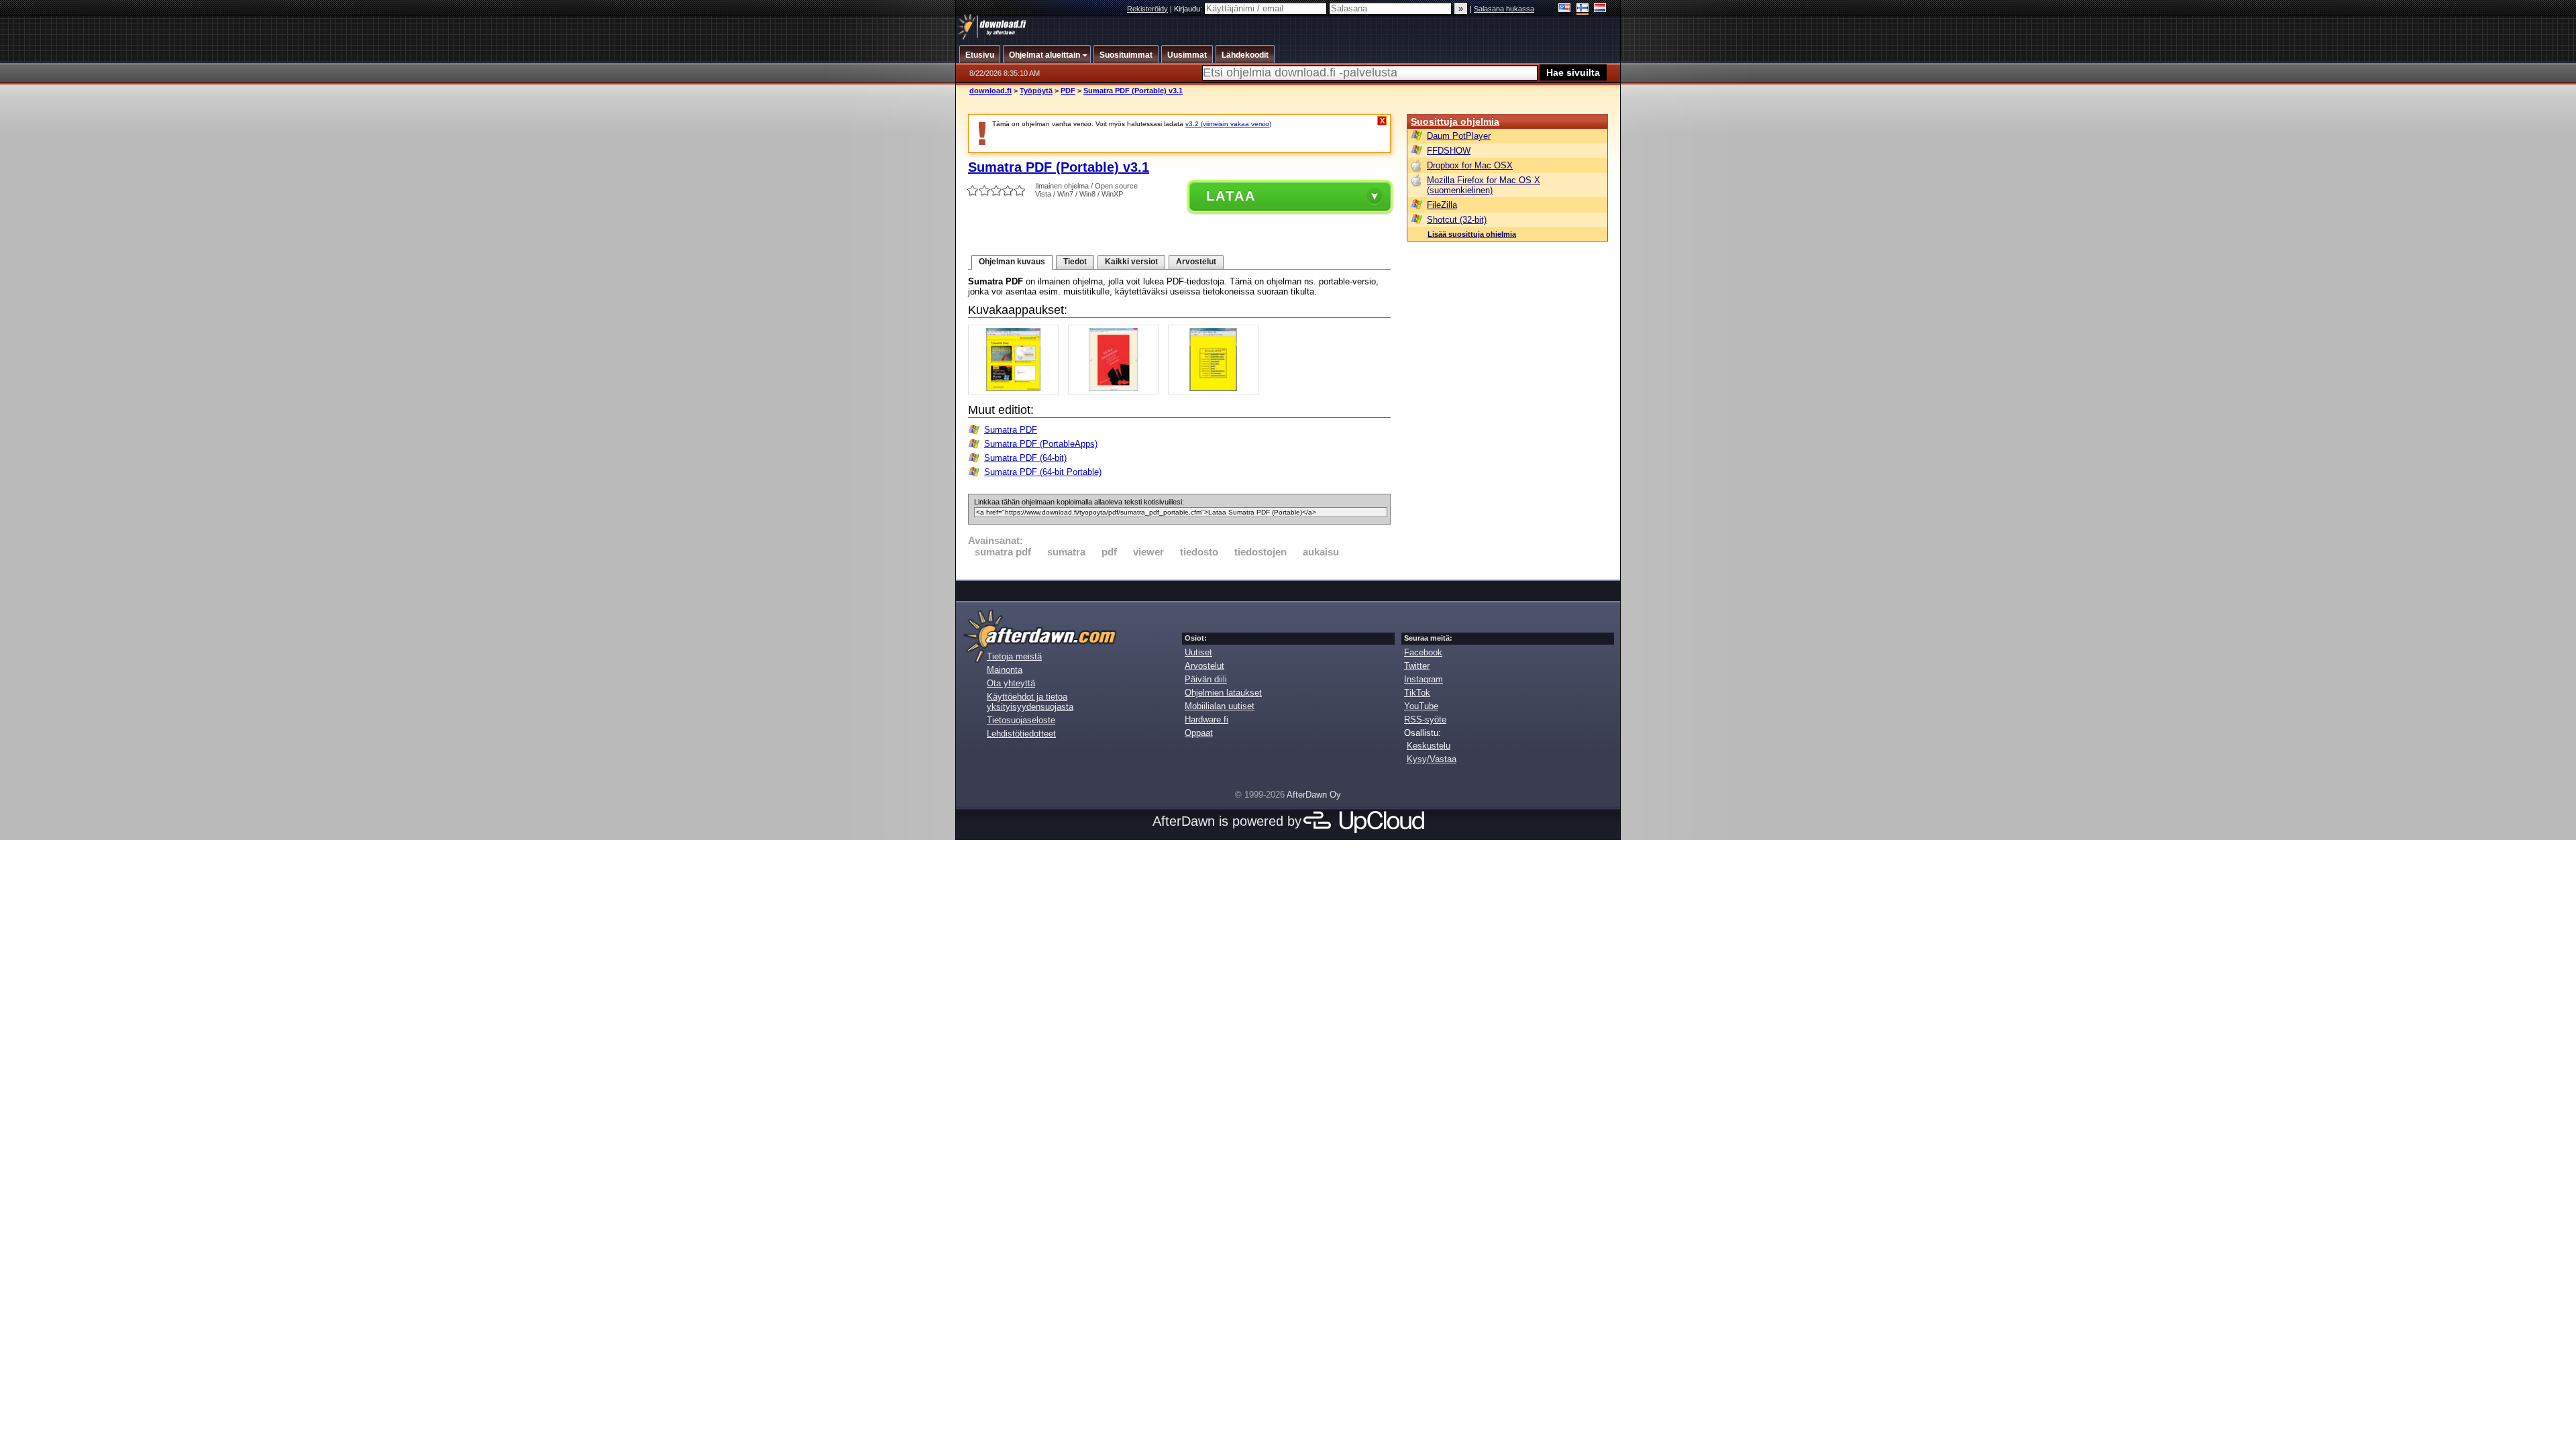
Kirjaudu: (1189, 9)
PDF (1068, 91)
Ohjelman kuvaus (1012, 262)
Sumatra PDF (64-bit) (1025, 458)
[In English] (1565, 9)
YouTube (1421, 706)
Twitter (1417, 666)
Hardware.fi (1206, 719)
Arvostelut (1196, 262)
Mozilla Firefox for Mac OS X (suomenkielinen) (1484, 185)
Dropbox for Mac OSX (1470, 165)
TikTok (1417, 693)
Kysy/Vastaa (1432, 759)
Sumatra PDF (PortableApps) (1041, 444)
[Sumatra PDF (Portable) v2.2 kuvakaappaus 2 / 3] (1117, 391)
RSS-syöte (1425, 719)
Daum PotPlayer (1459, 136)
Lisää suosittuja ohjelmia (1472, 234)
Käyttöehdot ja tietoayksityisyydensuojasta (1030, 702)
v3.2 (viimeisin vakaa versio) (1228, 124)
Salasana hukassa (1504, 9)
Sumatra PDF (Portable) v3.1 (1133, 91)
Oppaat (1199, 733)
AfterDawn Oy (1314, 795)
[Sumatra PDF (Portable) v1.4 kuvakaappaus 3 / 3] (1217, 391)
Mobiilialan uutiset (1220, 706)
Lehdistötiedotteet (1021, 734)
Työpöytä (1036, 91)
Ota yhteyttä (1011, 683)
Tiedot (1075, 262)
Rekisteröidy (1147, 9)
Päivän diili (1206, 679)
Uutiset (1198, 652)
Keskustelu (1429, 746)
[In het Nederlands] (1600, 9)
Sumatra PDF (1011, 430)
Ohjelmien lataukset (1223, 693)
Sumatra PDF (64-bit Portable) (1043, 472)
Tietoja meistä (1014, 656)
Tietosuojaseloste (1021, 720)
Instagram (1424, 679)
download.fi (990, 91)
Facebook (1423, 652)
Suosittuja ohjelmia (1455, 121)
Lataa (1231, 196)
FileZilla (1442, 205)
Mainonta (1005, 670)
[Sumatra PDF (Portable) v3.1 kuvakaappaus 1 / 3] (1017, 391)
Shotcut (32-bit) (1457, 220)
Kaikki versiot (1131, 262)
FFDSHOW (1449, 151)
